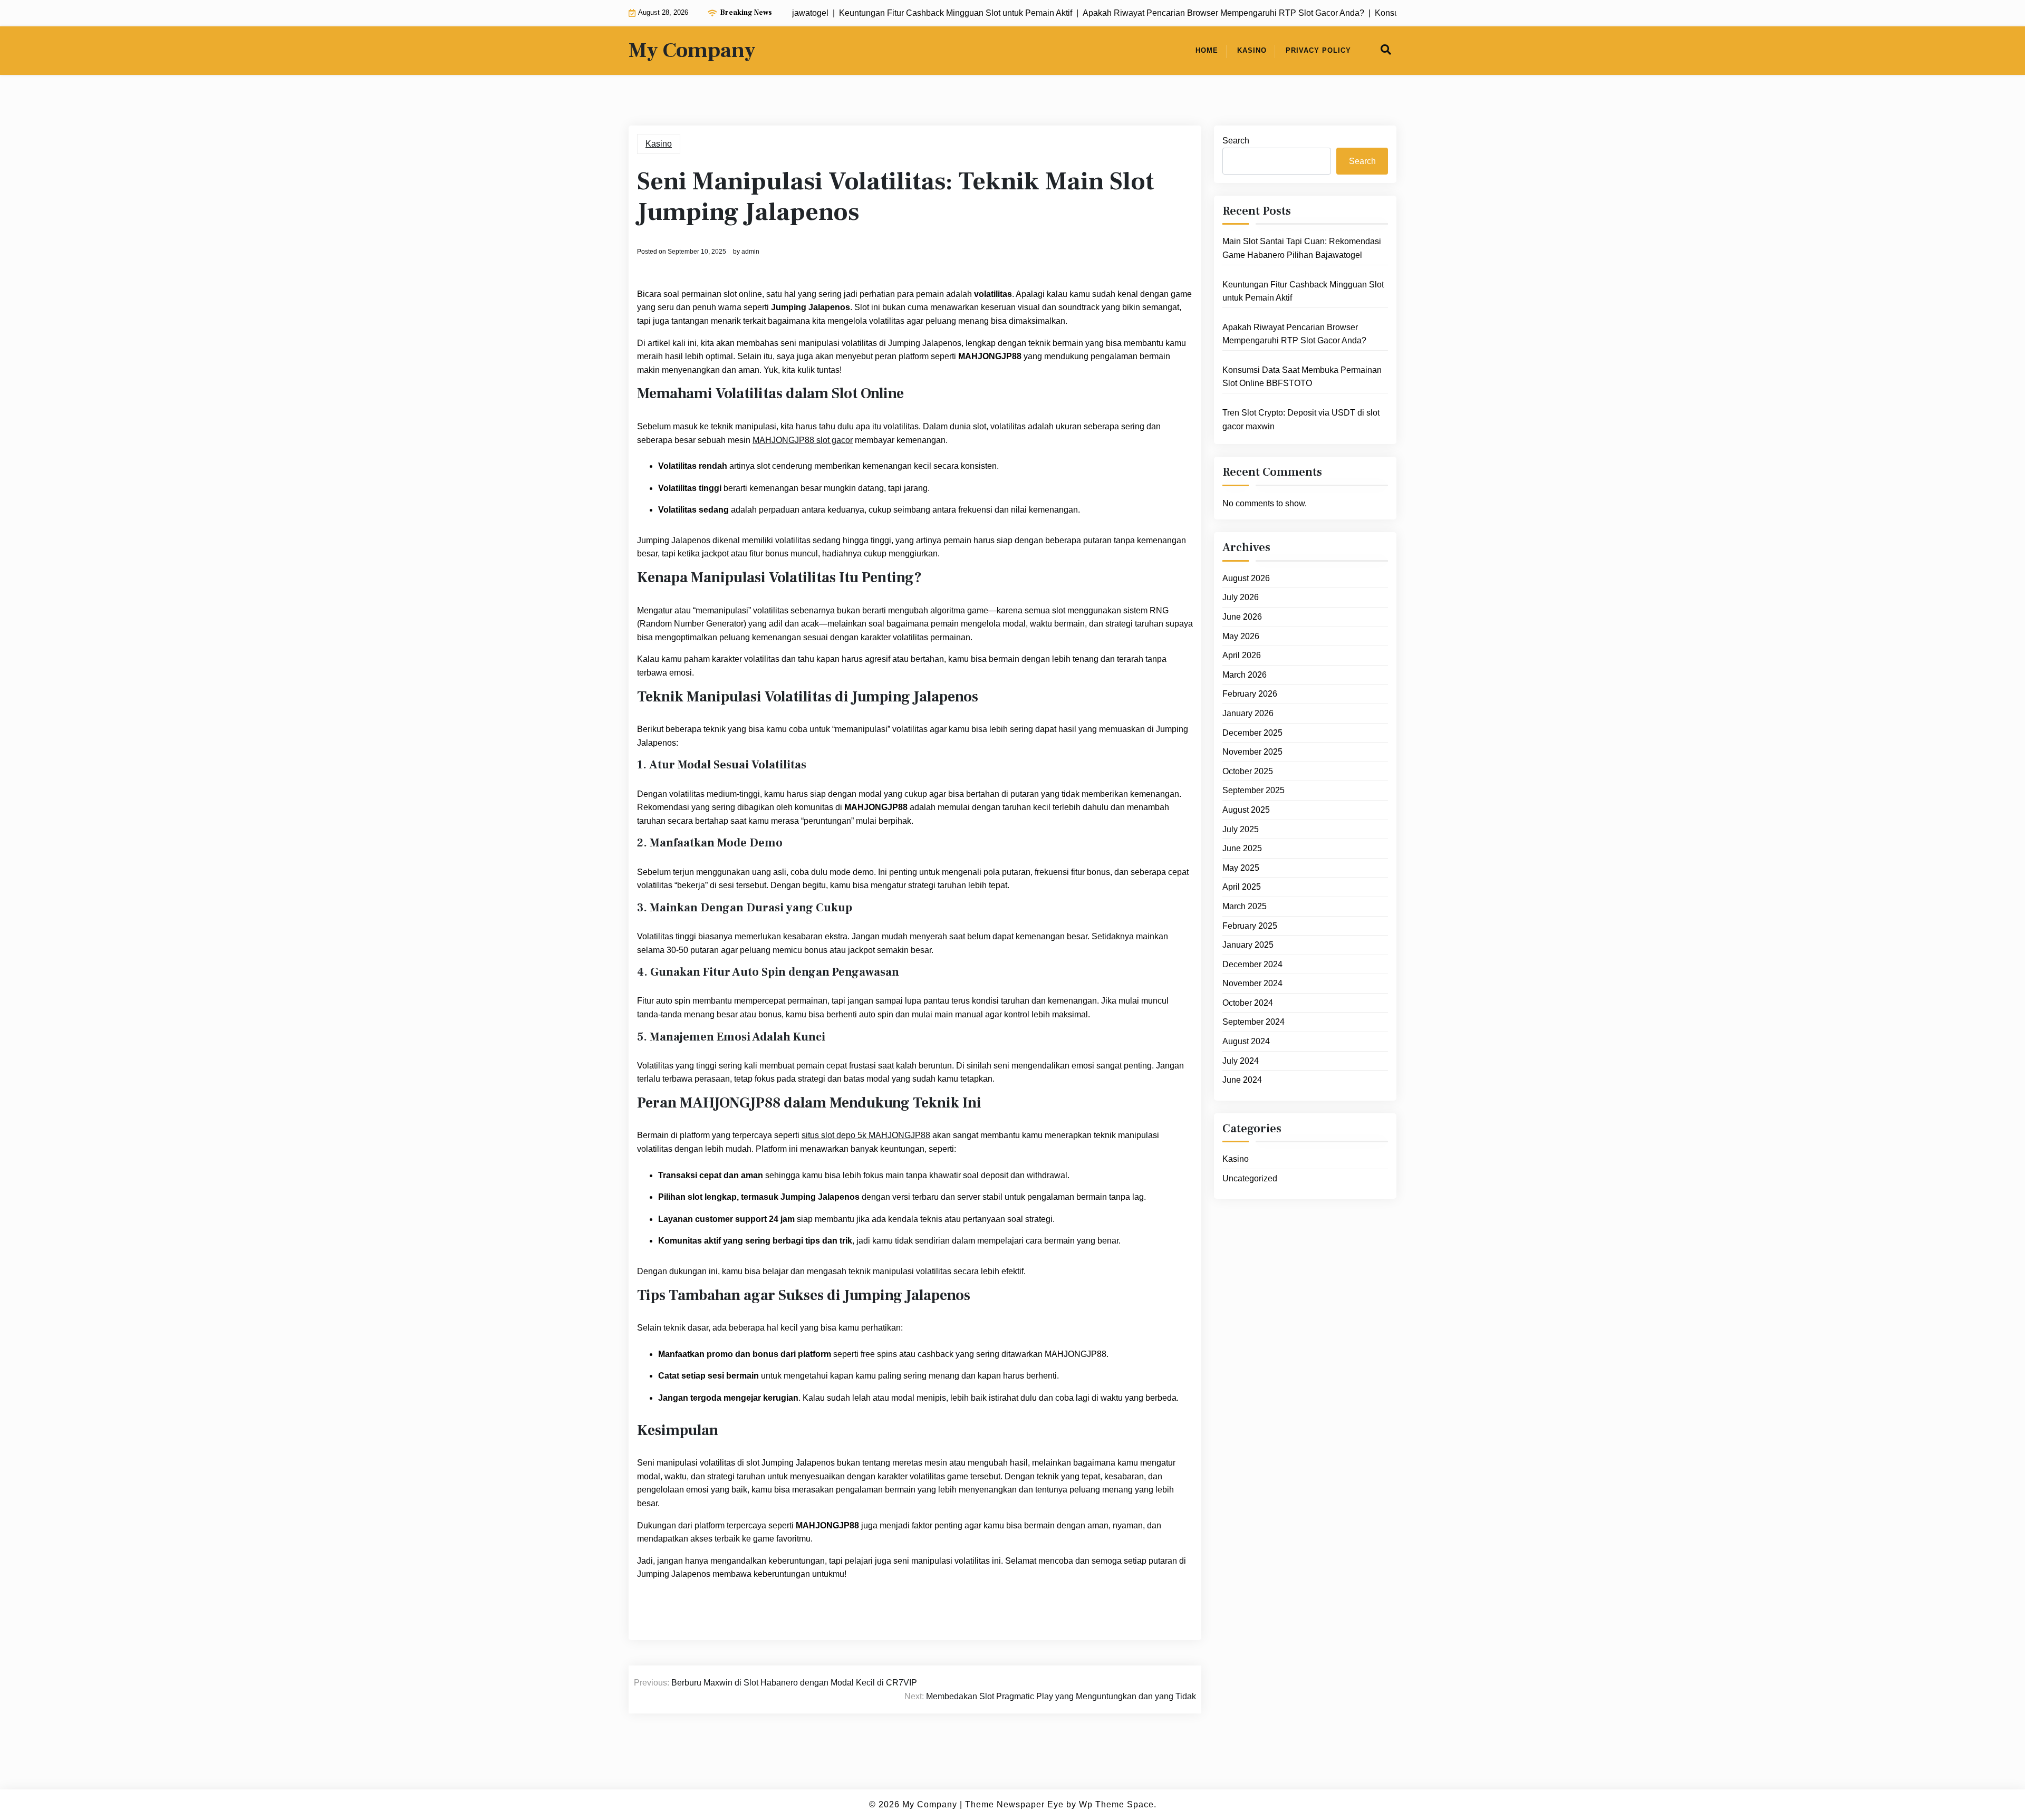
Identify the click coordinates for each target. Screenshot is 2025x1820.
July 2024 (1241, 1061)
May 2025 (1241, 868)
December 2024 (1252, 964)
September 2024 (1253, 1022)
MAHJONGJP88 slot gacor (803, 440)
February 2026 (1250, 694)
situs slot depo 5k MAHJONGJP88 (866, 1135)
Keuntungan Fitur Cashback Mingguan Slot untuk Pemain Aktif (1303, 291)
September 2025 (1253, 790)
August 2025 (1246, 810)
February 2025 (1250, 926)
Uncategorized (1250, 1178)
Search (1236, 141)
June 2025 (1242, 848)
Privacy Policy (1318, 50)
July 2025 (1241, 829)
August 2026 (1246, 578)
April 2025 (1242, 887)
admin (750, 252)
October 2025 (1248, 771)
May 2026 (1241, 636)
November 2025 (1252, 752)
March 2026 (1245, 675)
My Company (692, 51)
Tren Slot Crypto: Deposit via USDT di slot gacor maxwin (1301, 420)
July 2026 (1241, 597)
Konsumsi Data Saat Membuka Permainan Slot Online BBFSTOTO (1302, 377)
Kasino (1252, 50)
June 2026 (1242, 617)
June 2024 (1242, 1080)
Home (1207, 50)
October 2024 (1248, 1003)
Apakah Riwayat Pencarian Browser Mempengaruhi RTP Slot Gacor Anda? (1294, 334)
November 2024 (1252, 983)
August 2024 (1246, 1041)
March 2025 (1245, 906)
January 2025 (1248, 945)
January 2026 (1248, 713)
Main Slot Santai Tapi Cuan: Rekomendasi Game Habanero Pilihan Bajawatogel (1302, 248)
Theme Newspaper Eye (1014, 1804)
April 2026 (1242, 655)
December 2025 (1252, 733)
